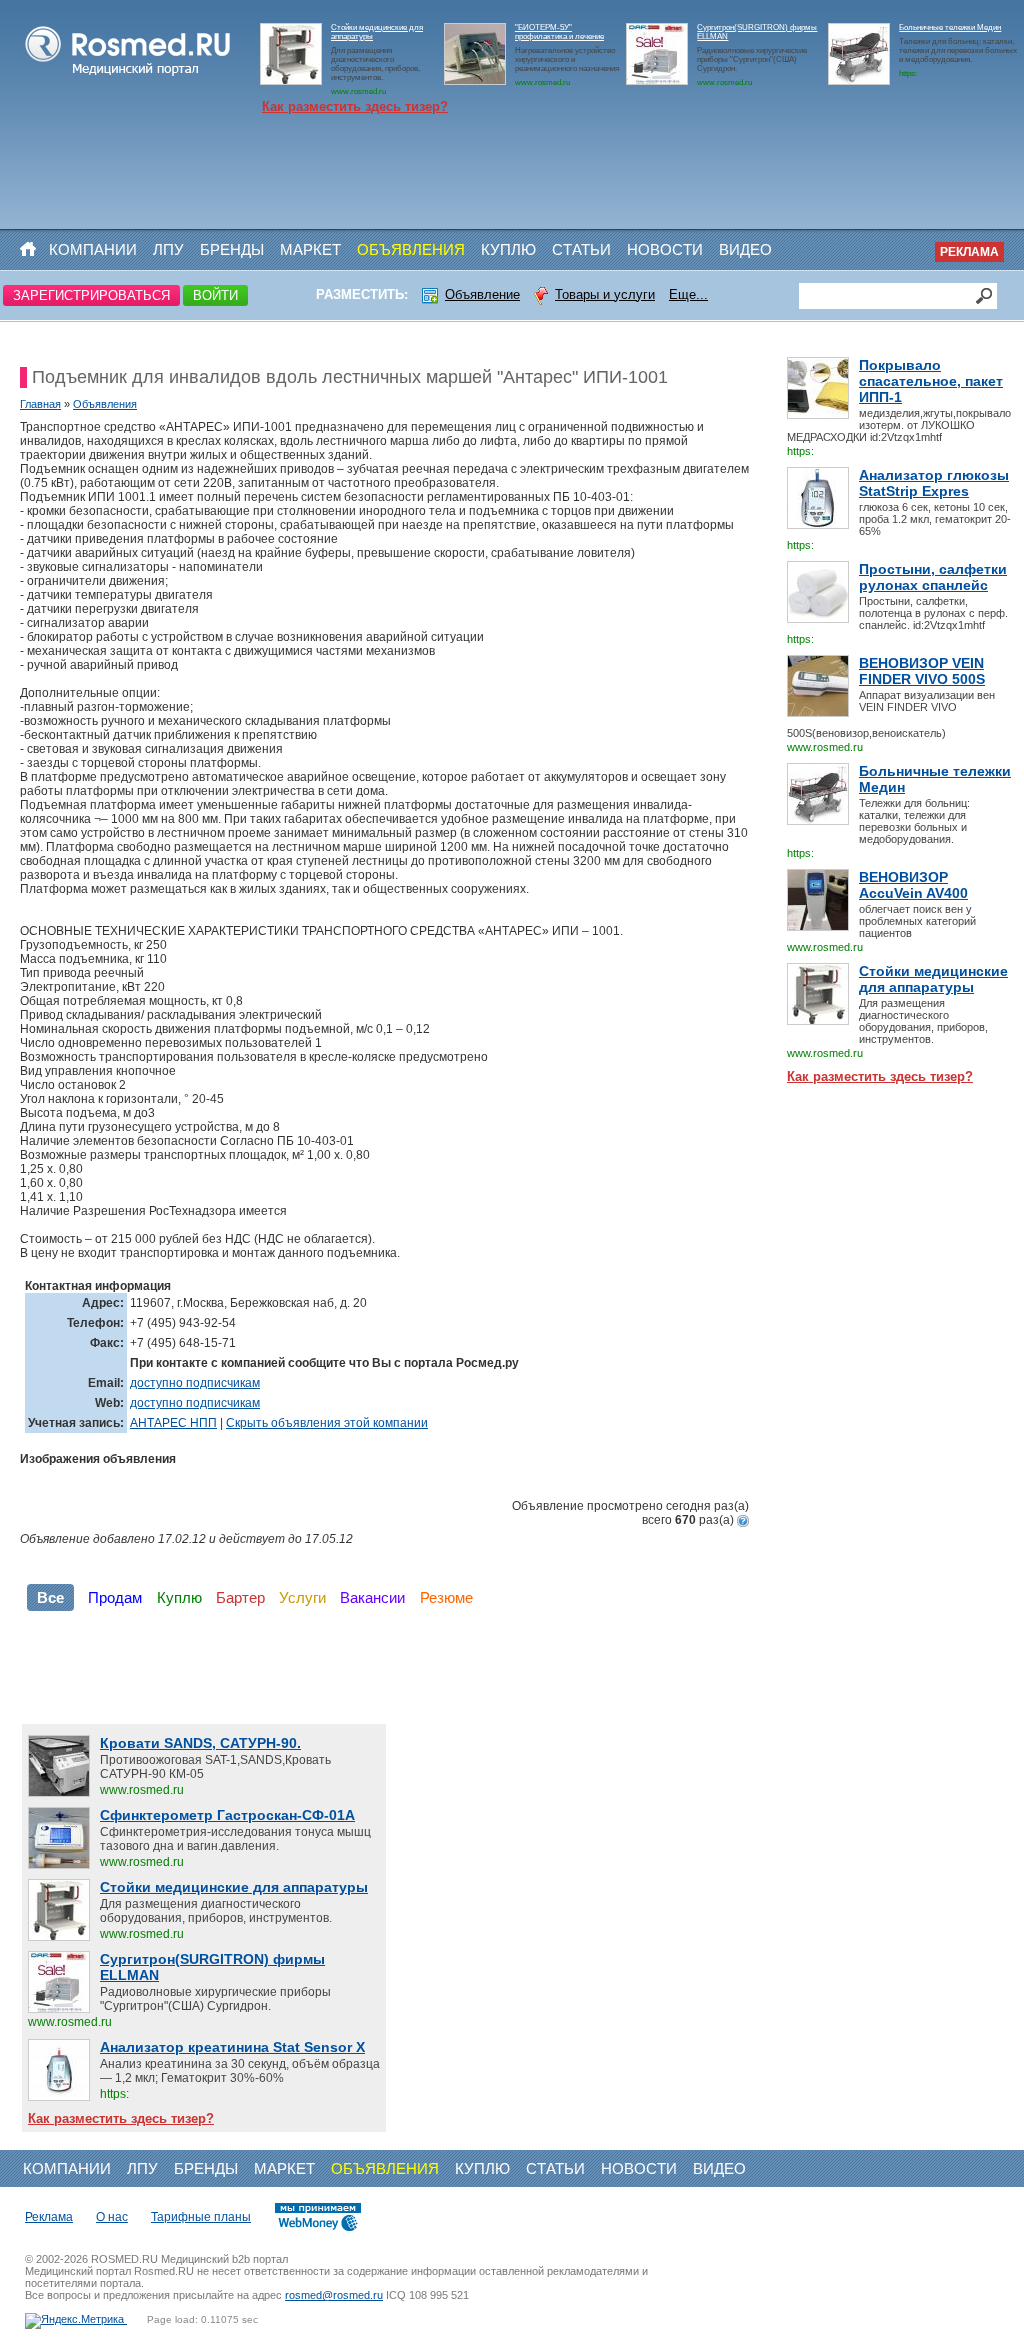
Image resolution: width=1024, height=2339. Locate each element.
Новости (665, 249)
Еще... (688, 294)
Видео (745, 249)
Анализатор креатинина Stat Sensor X (232, 2047)
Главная (40, 404)
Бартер (240, 1597)
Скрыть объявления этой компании (327, 1423)
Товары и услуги (605, 294)
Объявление (482, 294)
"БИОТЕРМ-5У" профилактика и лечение (559, 32)
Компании (93, 249)
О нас (112, 2217)
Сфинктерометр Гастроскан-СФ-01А (227, 1815)
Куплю (508, 249)
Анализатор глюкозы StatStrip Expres (934, 483)
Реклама (969, 252)
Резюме (446, 1597)
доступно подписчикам (195, 1383)
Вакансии (372, 1597)
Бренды (232, 249)
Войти (215, 295)
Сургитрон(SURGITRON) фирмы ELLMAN (212, 1967)
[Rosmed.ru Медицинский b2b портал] (128, 76)
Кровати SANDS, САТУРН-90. (200, 1743)
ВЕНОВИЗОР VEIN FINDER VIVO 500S (922, 671)
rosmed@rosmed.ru (334, 2295)
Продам (115, 1597)
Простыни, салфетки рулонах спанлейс (933, 577)
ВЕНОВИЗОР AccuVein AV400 (913, 885)
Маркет (310, 249)
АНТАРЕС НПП (173, 1423)
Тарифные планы (201, 2217)
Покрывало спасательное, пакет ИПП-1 (931, 381)
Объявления (411, 249)
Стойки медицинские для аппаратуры (933, 979)
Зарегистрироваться (91, 295)
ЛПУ (168, 249)
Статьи (581, 249)
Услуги (302, 1597)
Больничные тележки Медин (950, 27)
